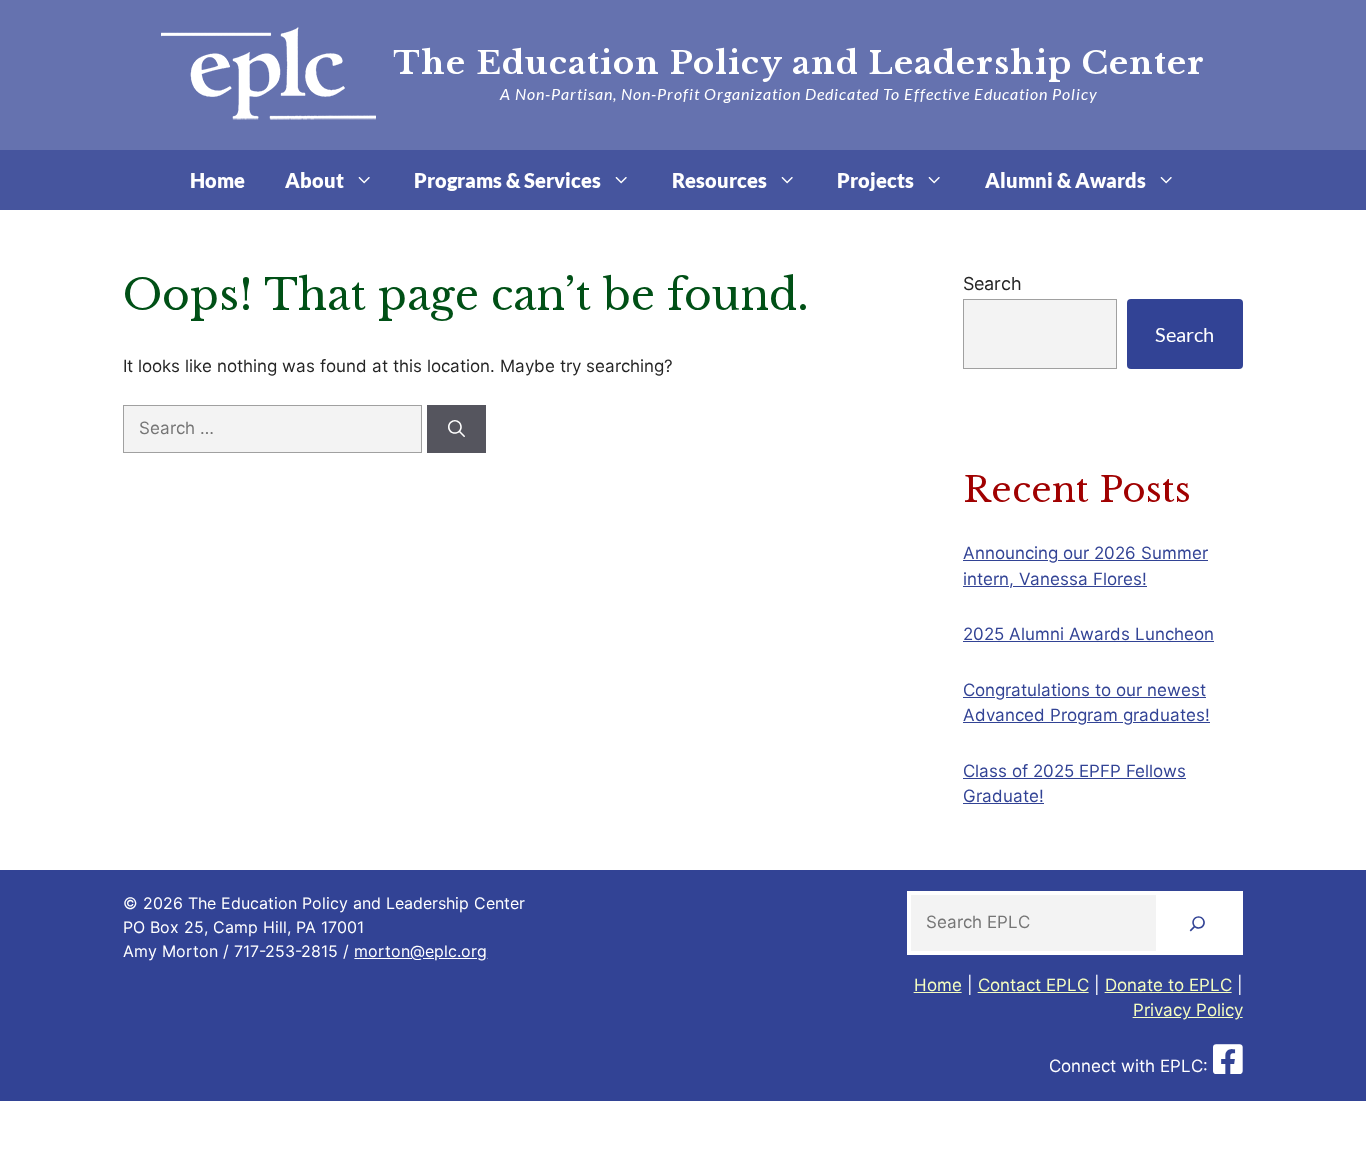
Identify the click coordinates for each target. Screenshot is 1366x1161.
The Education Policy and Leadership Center (799, 63)
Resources (719, 180)
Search (992, 283)
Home (217, 180)
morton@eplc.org (420, 951)
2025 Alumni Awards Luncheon (1088, 634)
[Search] (456, 429)
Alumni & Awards (1065, 180)
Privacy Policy (1188, 1010)
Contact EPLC (1033, 985)
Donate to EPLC (1168, 985)
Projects (875, 180)
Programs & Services (507, 180)
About (314, 180)
